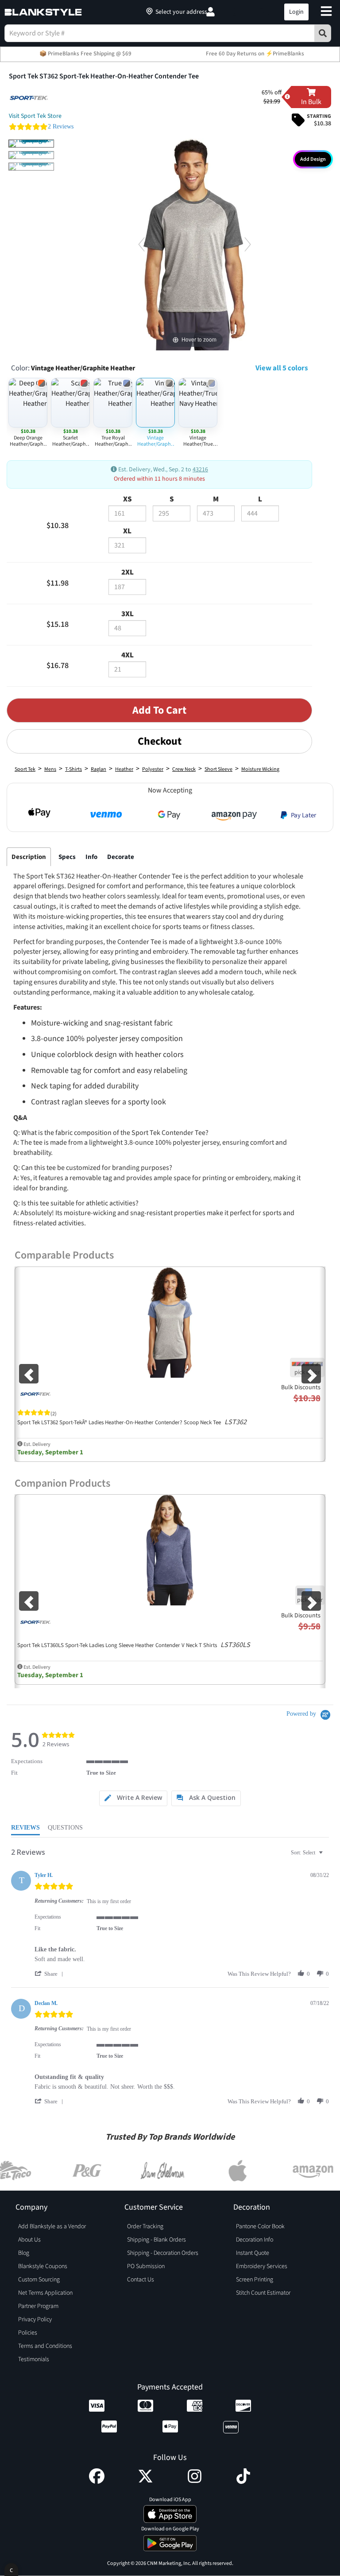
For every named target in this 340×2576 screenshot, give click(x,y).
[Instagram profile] (195, 2482)
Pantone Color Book (260, 2226)
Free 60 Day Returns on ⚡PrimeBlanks (255, 54)
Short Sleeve (218, 769)
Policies (28, 2333)
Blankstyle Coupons (43, 2266)
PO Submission (146, 2266)
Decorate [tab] (121, 857)
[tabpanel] (159, 1053)
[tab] (133, 1798)
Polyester (153, 769)
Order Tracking (145, 2226)
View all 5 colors (282, 368)
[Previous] (141, 244)
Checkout (160, 741)
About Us (29, 2240)
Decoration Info (255, 2240)
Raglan (99, 769)
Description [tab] (29, 857)
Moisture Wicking (260, 769)
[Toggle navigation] (326, 12)
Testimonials (34, 2359)
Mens (50, 769)
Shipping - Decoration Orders (163, 2253)
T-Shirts (73, 769)
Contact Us (141, 2280)
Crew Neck (184, 769)
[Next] (248, 244)
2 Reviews (61, 126)
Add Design (313, 159)
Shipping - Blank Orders (156, 2240)
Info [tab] (91, 857)
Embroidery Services (262, 2266)
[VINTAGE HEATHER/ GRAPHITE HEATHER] (31, 144)
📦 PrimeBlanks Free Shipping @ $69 (85, 54)
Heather (124, 769)
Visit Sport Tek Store (35, 116)
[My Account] (211, 12)
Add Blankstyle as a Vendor (52, 2226)
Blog (24, 2253)
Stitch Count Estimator (263, 2293)
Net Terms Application (45, 2293)
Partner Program (38, 2306)
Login (296, 12)
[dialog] (11, 2570)
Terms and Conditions (45, 2346)
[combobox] (308, 1853)
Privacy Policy (35, 2320)
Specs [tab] (67, 857)
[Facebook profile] (97, 2482)
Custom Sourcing (39, 2280)
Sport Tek (25, 769)
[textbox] (327, 1856)
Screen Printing (255, 2280)
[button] (238, 12)
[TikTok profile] (243, 2482)
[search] (323, 33)
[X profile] (145, 2482)
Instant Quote (253, 2253)
